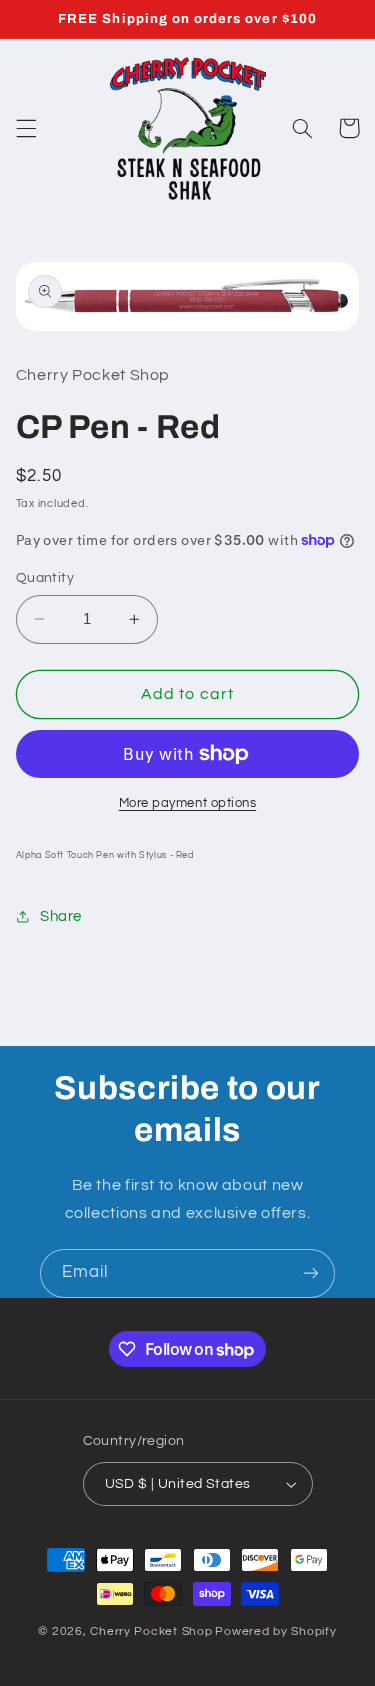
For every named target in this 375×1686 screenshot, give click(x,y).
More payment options (188, 803)
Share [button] (61, 916)
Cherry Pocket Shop (151, 1631)
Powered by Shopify (275, 1631)
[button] (26, 128)
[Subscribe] (311, 1273)
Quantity (45, 578)
